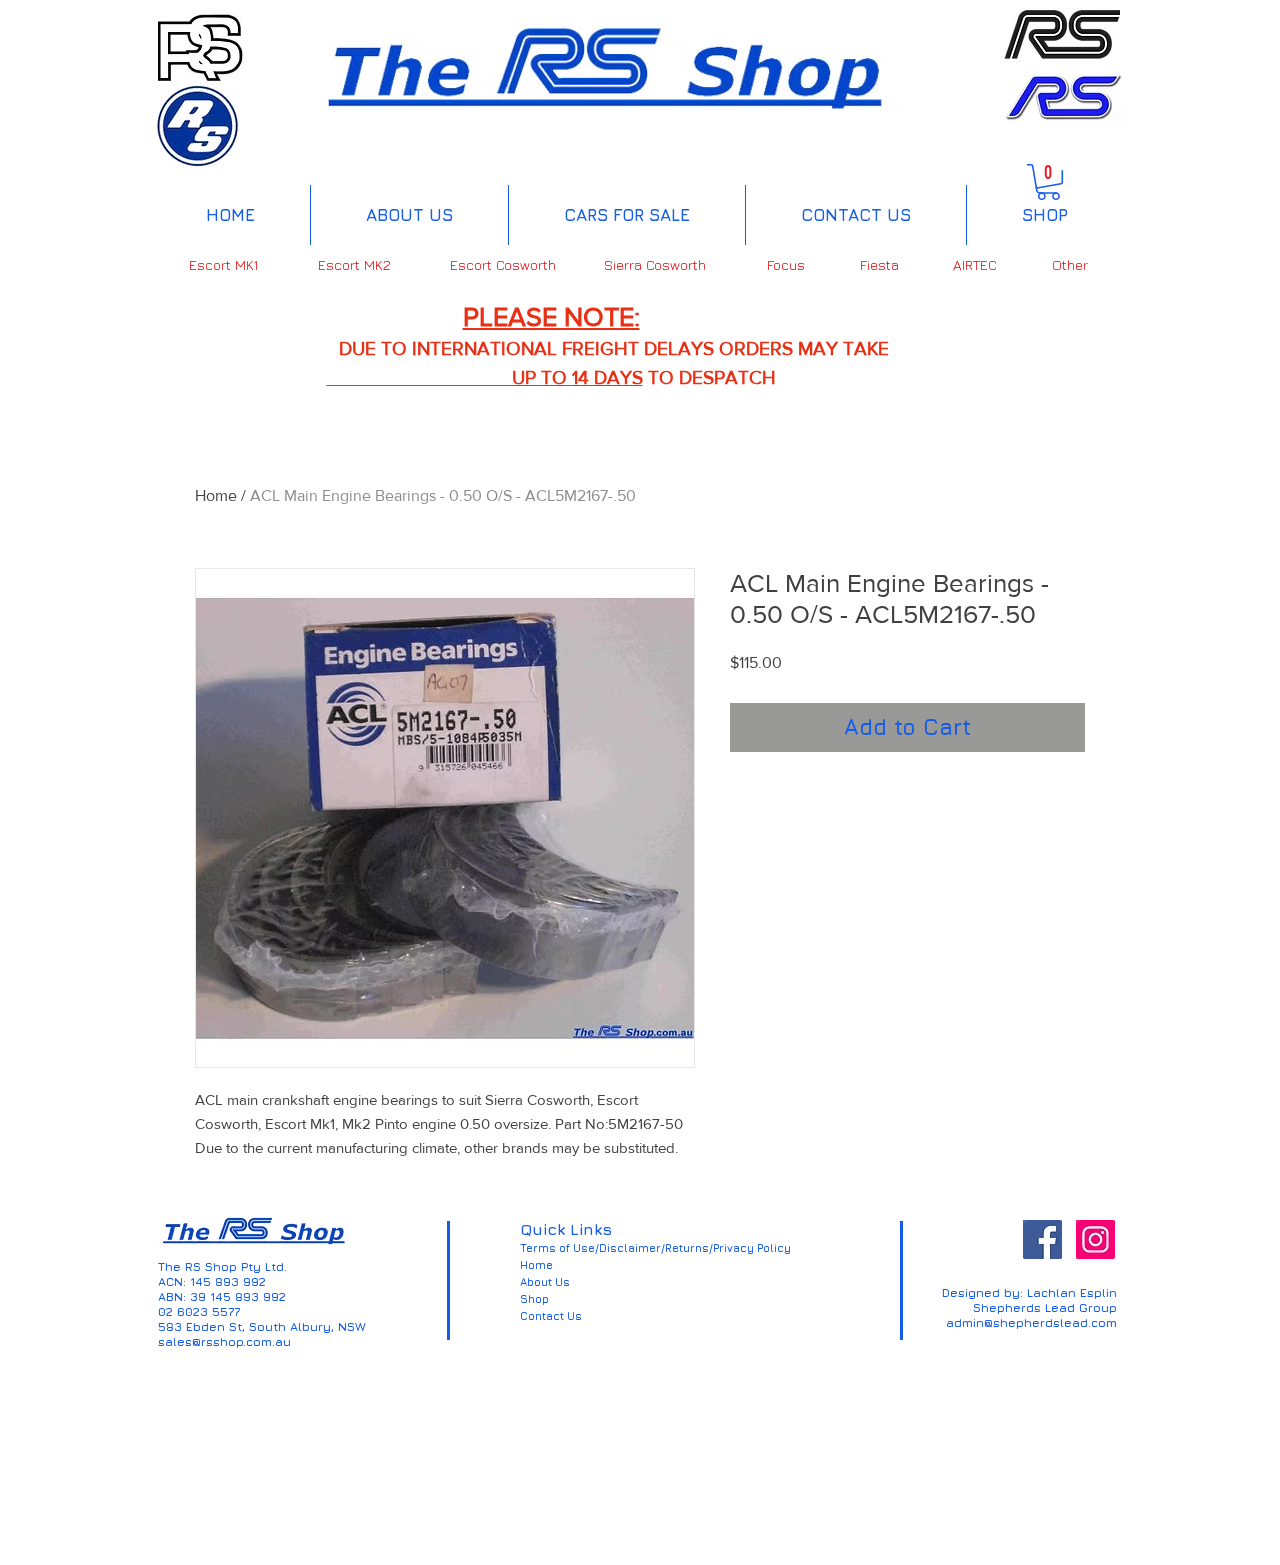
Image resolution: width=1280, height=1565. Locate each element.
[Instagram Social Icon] (1095, 1239)
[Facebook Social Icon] (1042, 1239)
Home (216, 495)
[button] (1048, 182)
